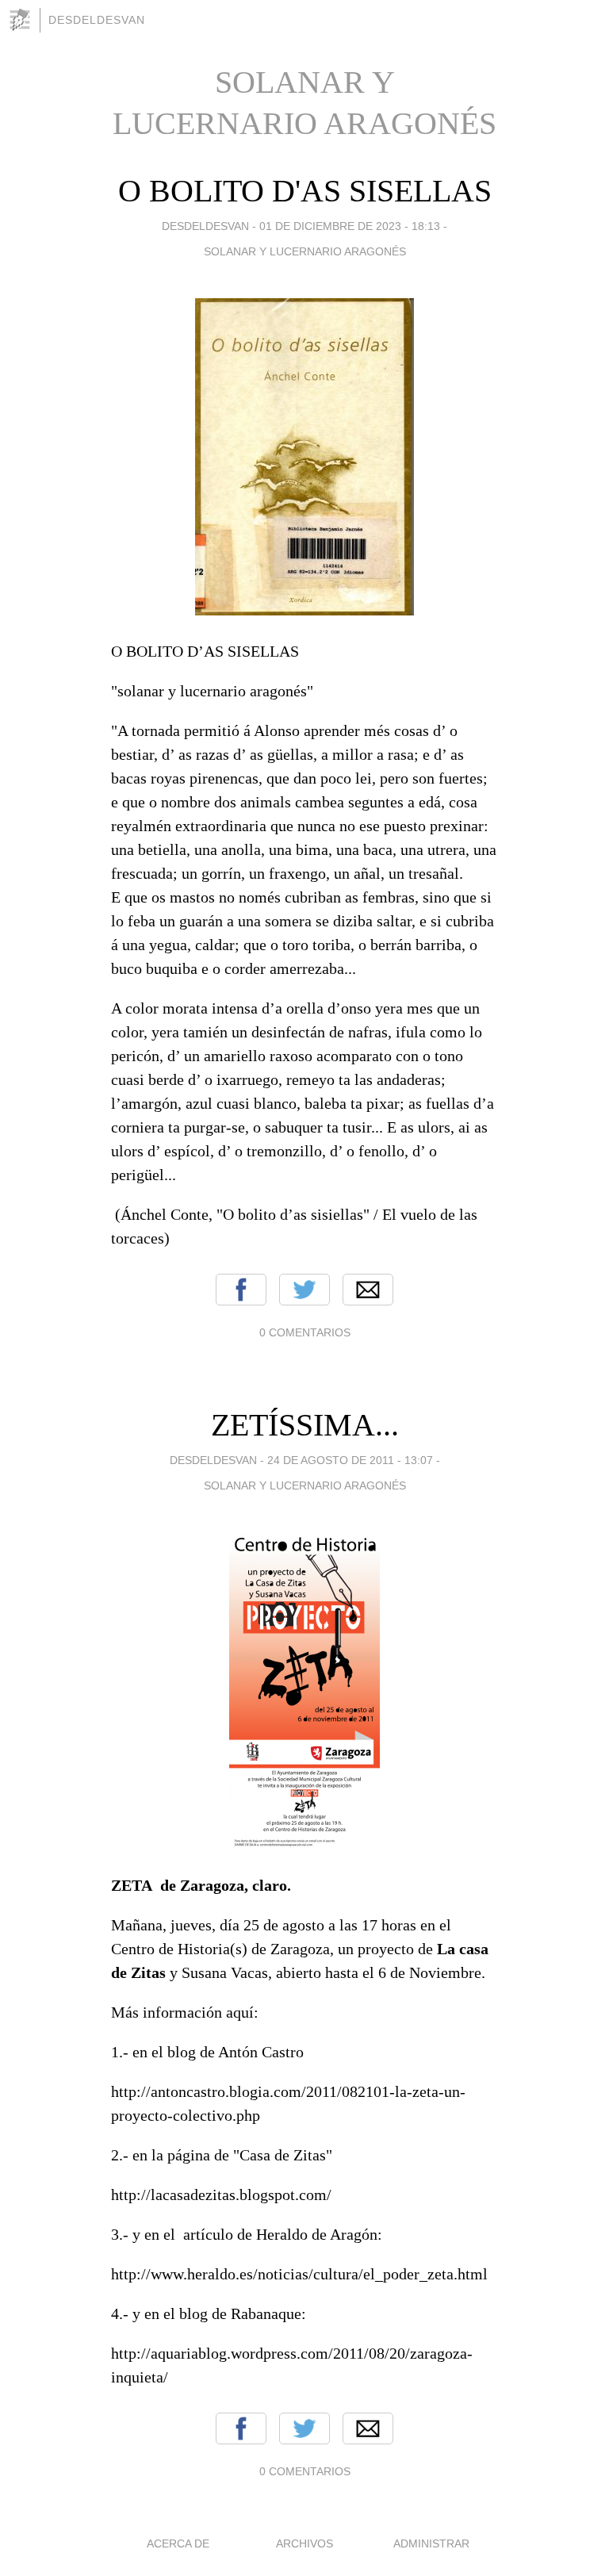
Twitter (304, 1290)
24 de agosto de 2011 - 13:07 (350, 1460)
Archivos (304, 2543)
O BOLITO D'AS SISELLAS (305, 191)
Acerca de (178, 2543)
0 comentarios (305, 1332)
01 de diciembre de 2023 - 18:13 (350, 226)
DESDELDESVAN (97, 20)
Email (368, 1290)
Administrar (431, 2543)
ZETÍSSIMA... (305, 1425)
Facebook (241, 1290)
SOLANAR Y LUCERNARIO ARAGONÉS (305, 251)
